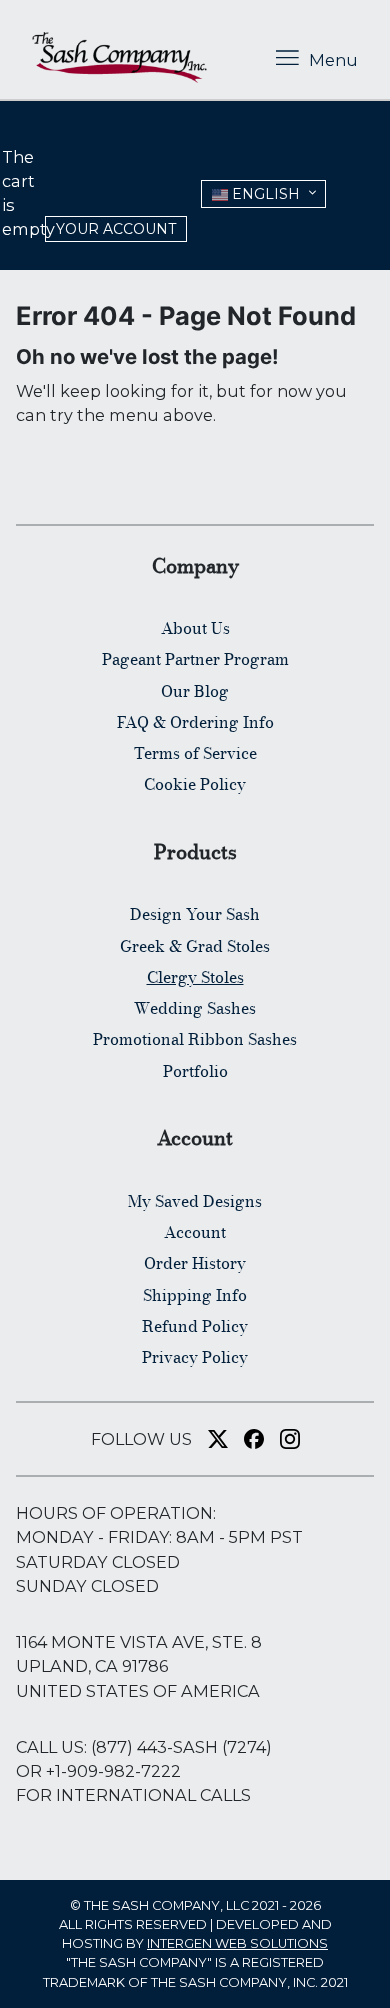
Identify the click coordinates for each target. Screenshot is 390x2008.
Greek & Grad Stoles (195, 946)
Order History (195, 1263)
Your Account (116, 229)
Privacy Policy (195, 1357)
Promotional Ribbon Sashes (195, 1039)
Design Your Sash (195, 914)
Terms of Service (195, 753)
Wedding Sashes (195, 1008)
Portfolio (195, 1071)
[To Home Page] (119, 57)
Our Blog (195, 691)
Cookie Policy (195, 784)
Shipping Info (195, 1295)
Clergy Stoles (195, 977)
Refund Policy (195, 1326)
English (264, 194)
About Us (195, 628)
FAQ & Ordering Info (195, 722)
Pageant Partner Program (195, 659)
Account (195, 1232)
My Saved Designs (195, 1201)
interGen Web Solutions (237, 1943)
